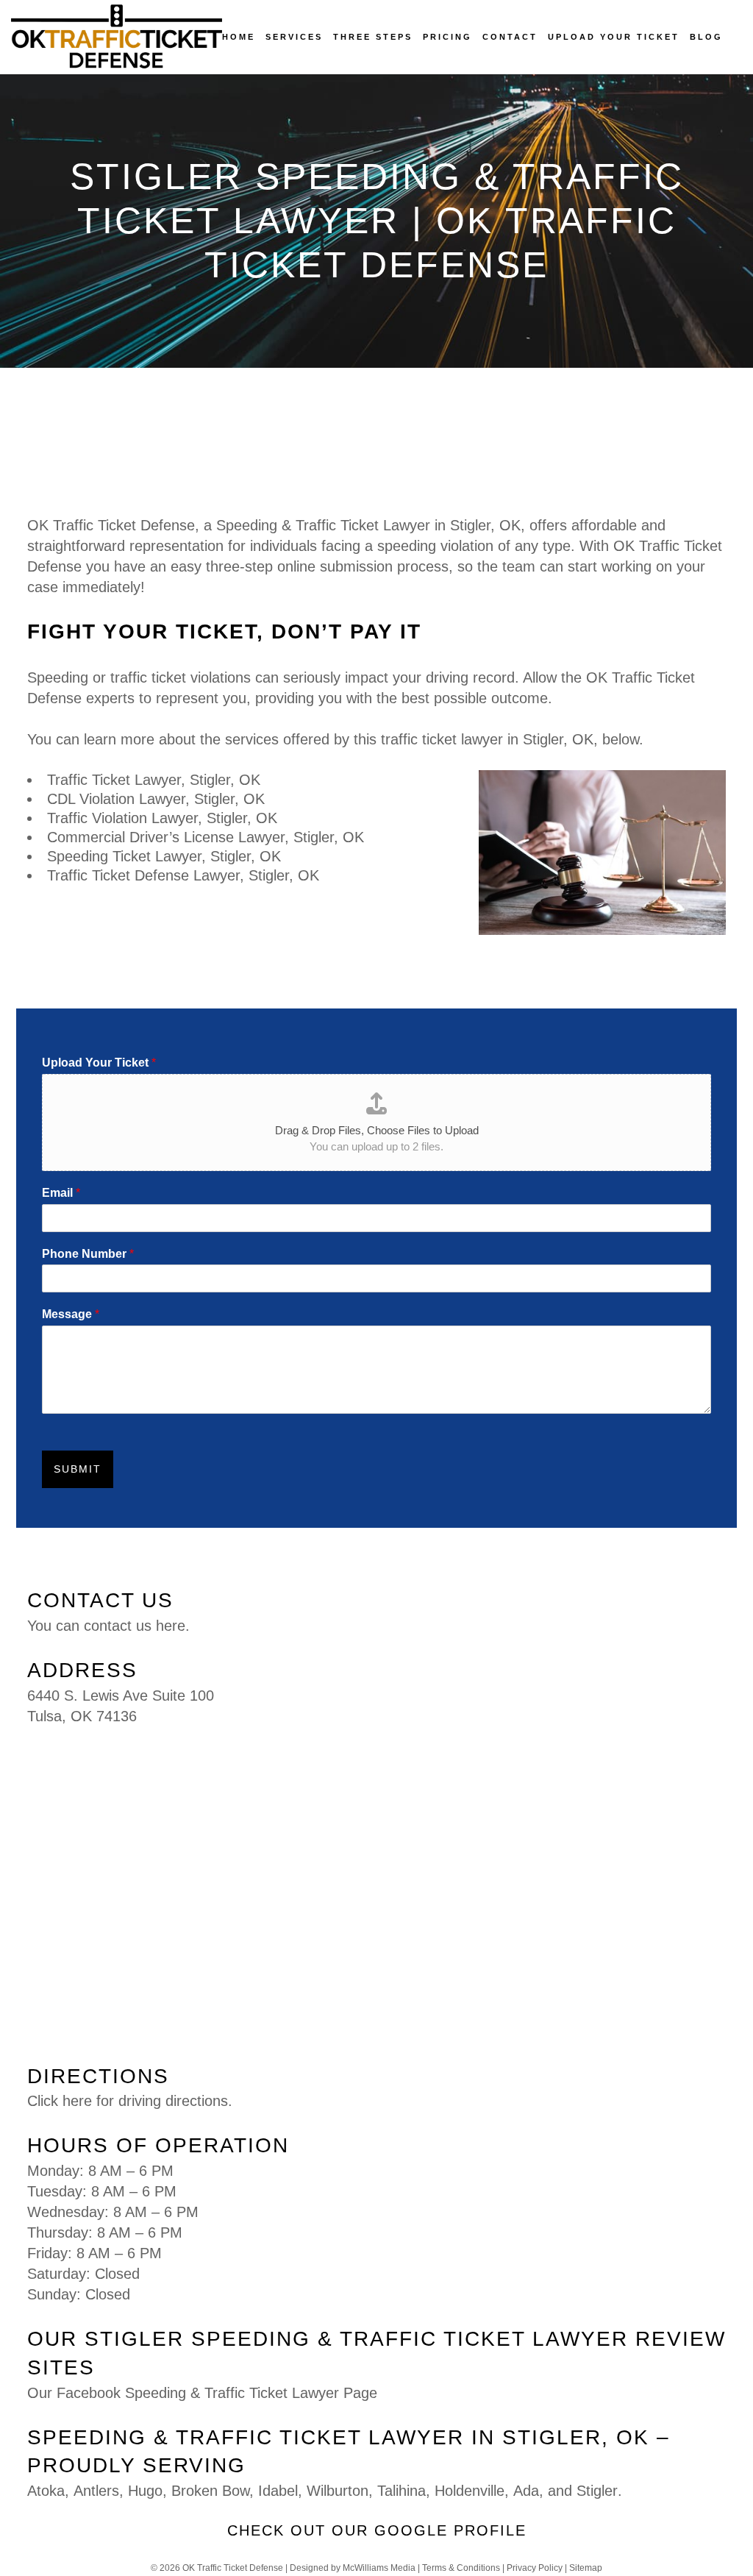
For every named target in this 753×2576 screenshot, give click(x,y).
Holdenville (470, 2491)
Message (71, 1314)
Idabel (278, 2491)
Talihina (402, 2491)
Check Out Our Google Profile (377, 2530)
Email (61, 1193)
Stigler (597, 2491)
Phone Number (88, 1254)
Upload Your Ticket (99, 1063)
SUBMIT (78, 1469)
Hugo (145, 2491)
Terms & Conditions (461, 2568)
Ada (526, 2491)
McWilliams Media (379, 2568)
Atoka (46, 2491)
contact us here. (137, 1626)
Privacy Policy (535, 2568)
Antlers (96, 2491)
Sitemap (586, 2568)
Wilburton (338, 2491)
